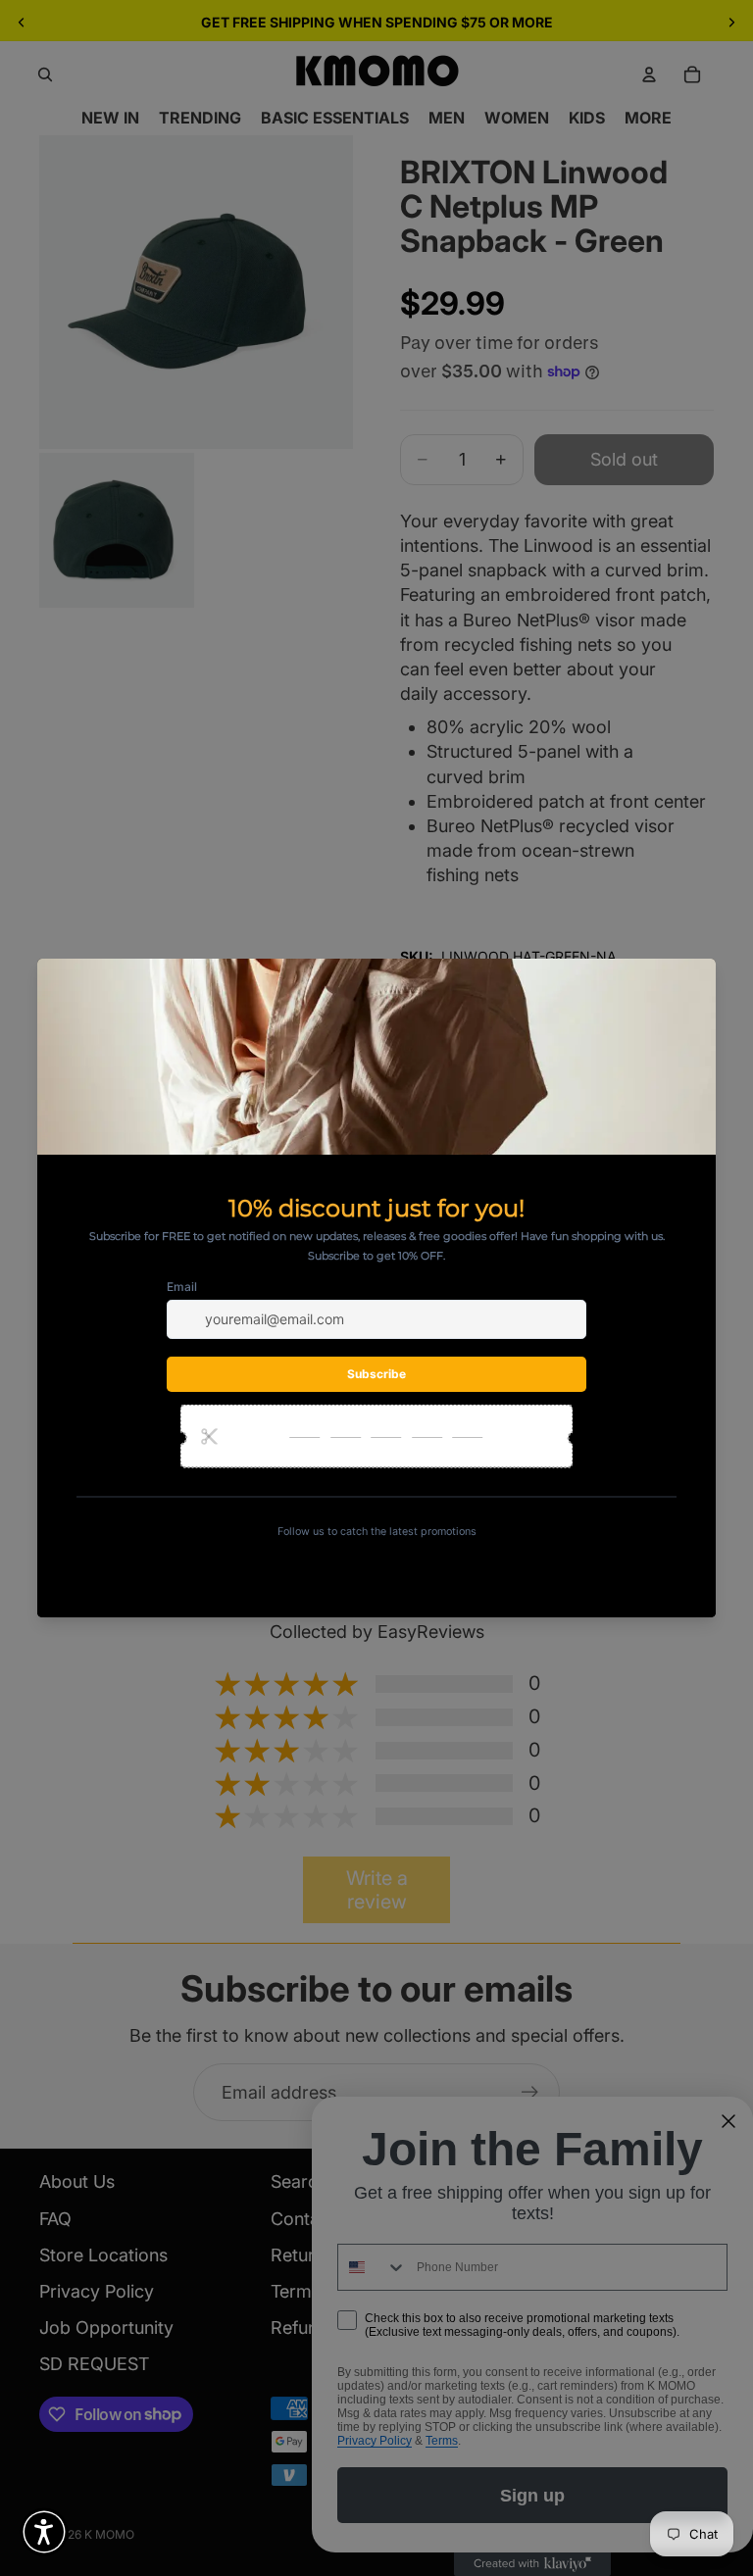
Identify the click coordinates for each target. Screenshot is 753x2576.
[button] (44, 2532)
